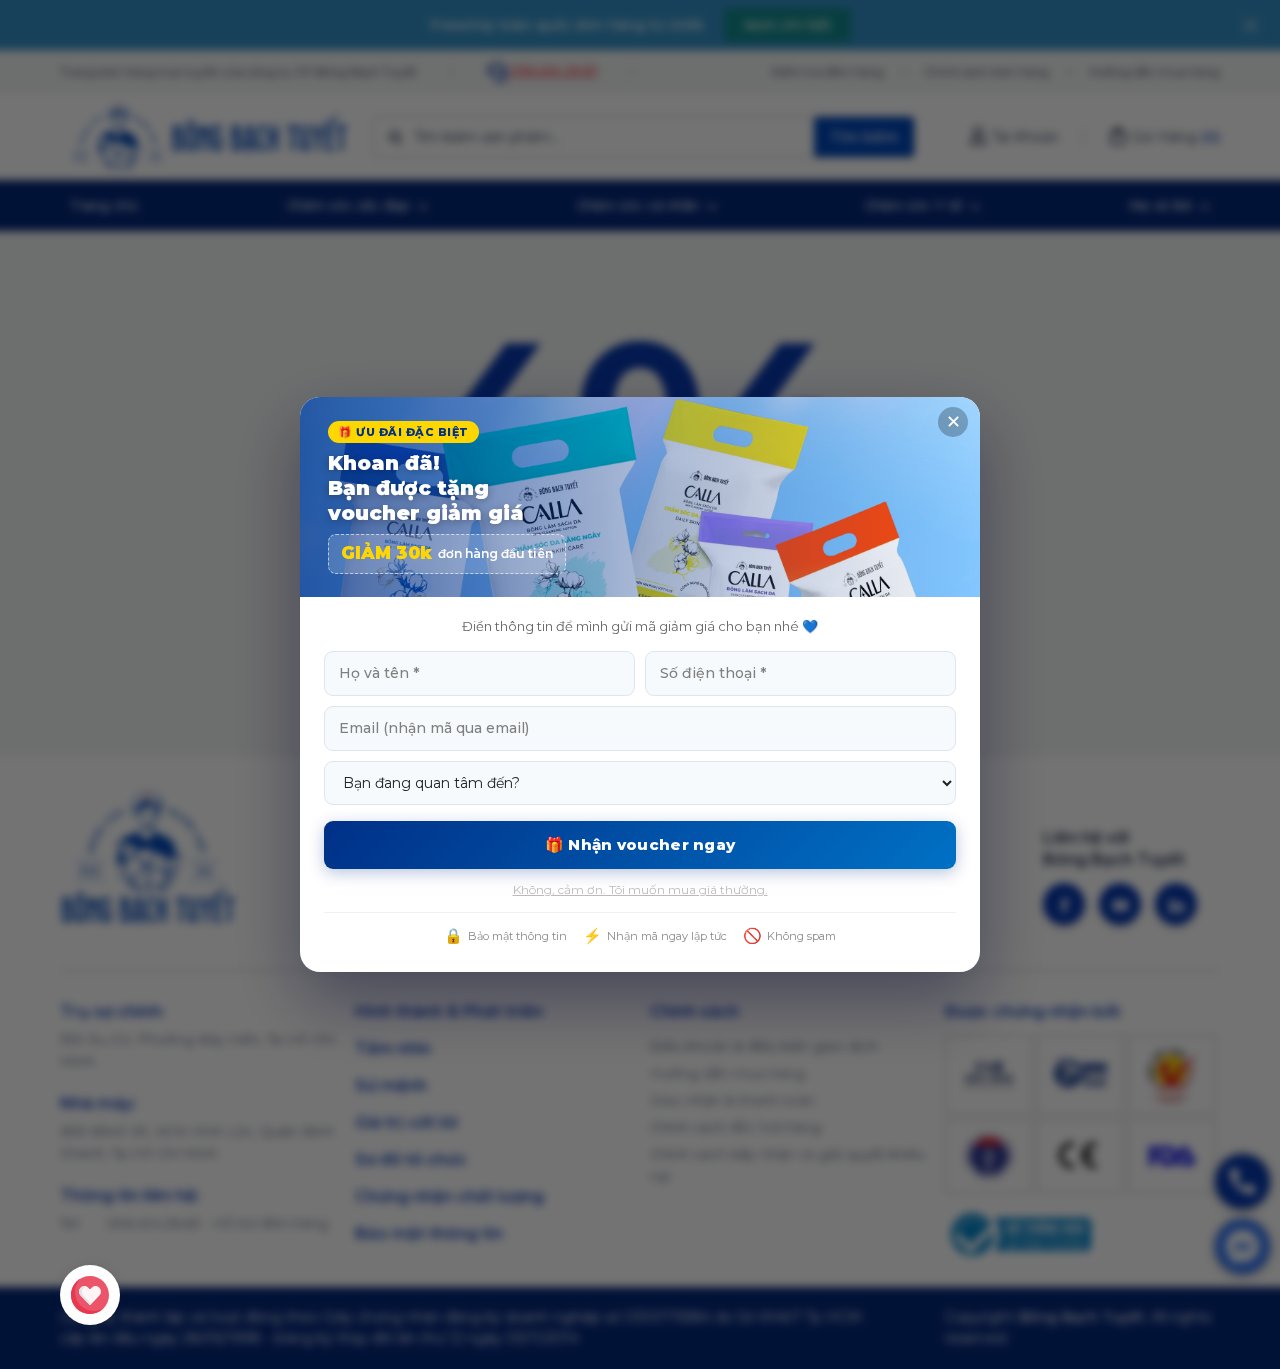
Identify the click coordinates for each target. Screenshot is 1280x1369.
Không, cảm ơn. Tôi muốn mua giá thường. (640, 889)
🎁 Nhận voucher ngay (640, 844)
